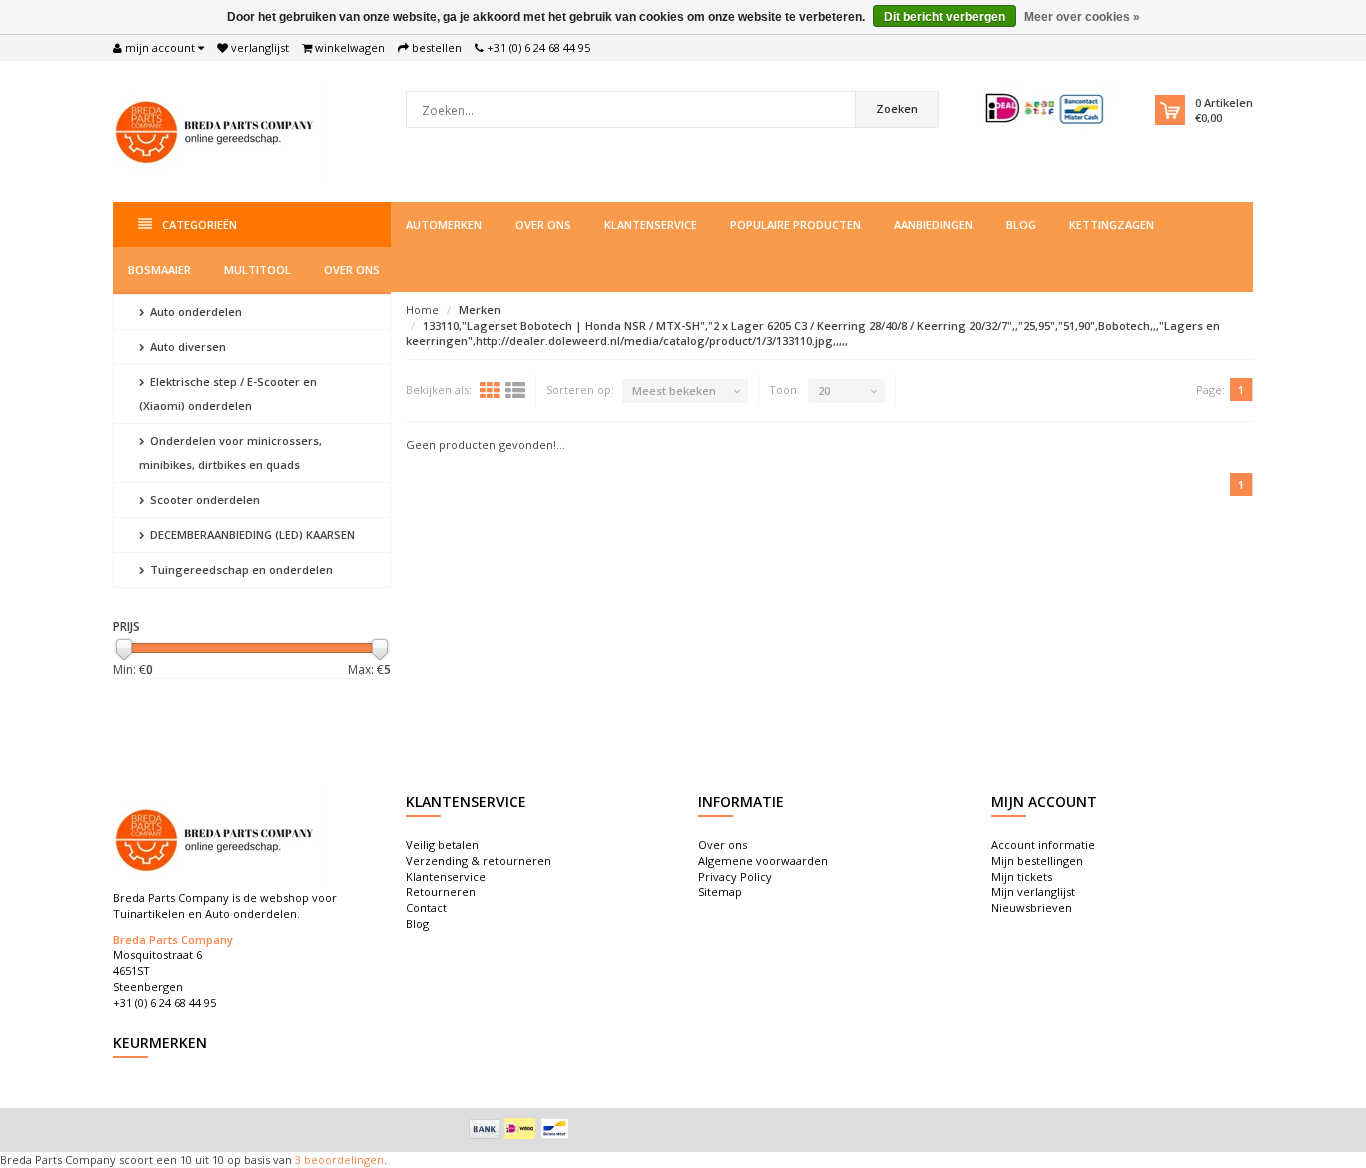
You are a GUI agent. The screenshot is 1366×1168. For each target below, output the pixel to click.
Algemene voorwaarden (763, 860)
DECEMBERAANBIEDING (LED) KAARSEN (251, 534)
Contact (426, 907)
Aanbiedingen (933, 224)
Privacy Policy (735, 876)
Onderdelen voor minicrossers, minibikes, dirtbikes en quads (230, 452)
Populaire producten (795, 224)
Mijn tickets (1021, 876)
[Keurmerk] (1045, 108)
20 (824, 390)
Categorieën (199, 224)
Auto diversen (186, 346)
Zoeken (897, 108)
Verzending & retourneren (478, 860)
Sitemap (720, 891)
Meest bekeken (674, 390)
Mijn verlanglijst (1033, 891)
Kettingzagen (1111, 224)
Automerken (444, 224)
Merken (480, 309)
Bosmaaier (159, 269)
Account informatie (1043, 844)
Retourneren (441, 891)
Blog (1021, 224)
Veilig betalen (442, 844)
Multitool (257, 269)
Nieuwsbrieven (1031, 907)
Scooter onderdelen (203, 499)
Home (422, 309)
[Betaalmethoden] (485, 1129)
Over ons (543, 224)
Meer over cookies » (1082, 17)
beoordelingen (342, 1159)
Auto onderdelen (194, 311)
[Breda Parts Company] (218, 129)
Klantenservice (650, 224)
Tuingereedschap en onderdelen (240, 569)
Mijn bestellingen (1037, 860)
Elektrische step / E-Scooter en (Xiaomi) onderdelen (228, 393)
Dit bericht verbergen (944, 17)
